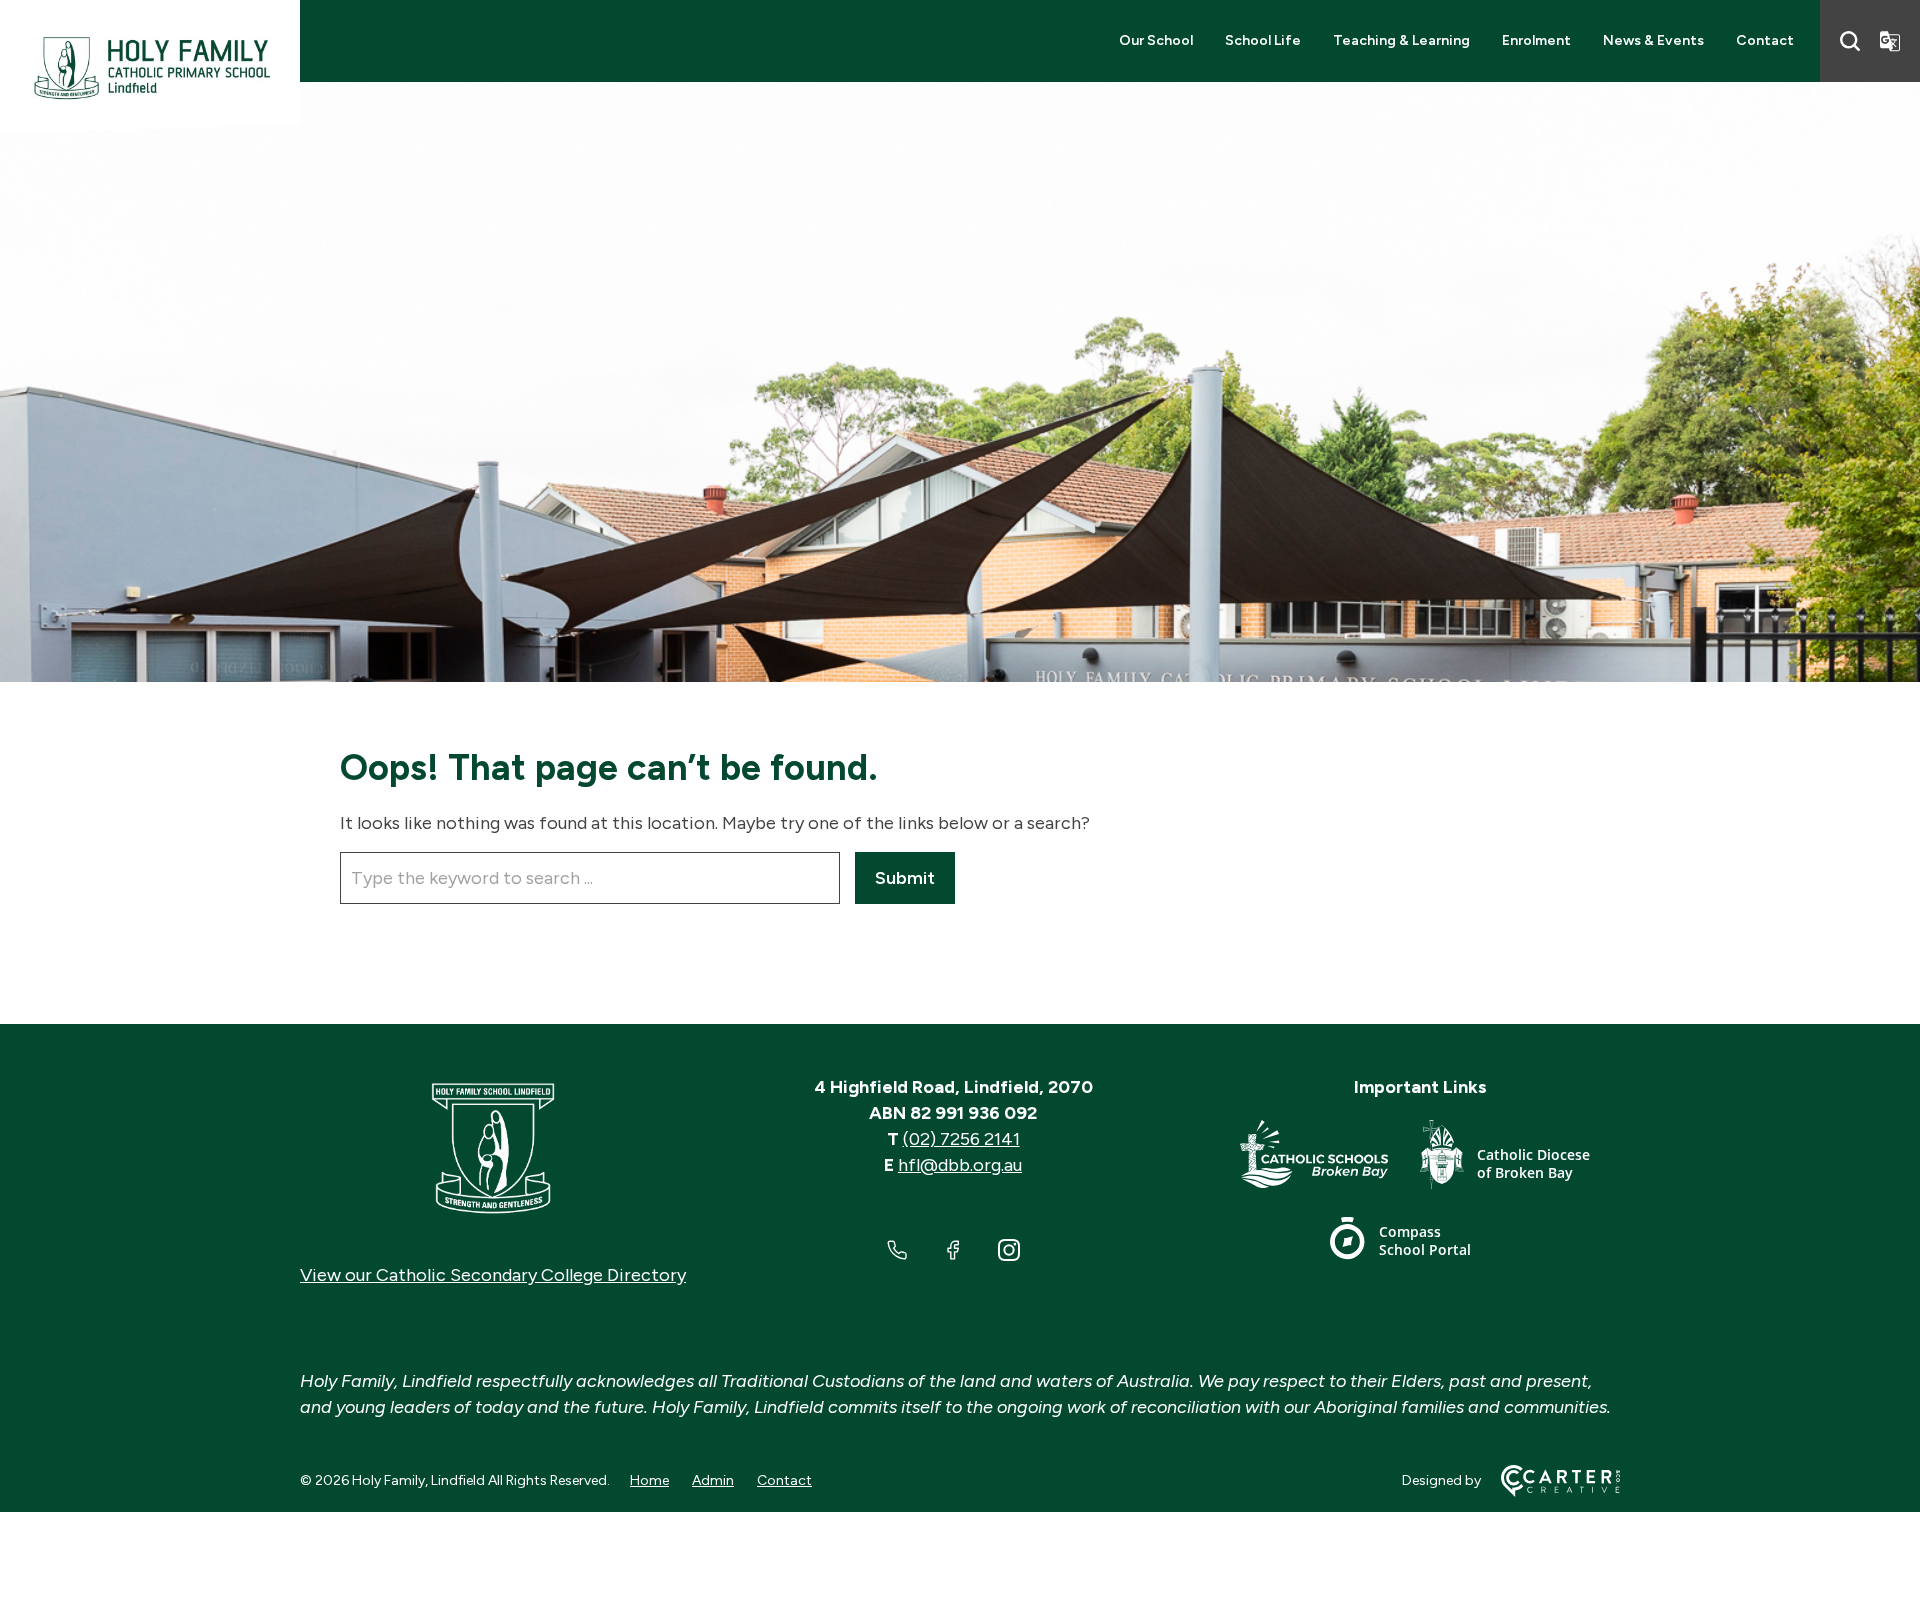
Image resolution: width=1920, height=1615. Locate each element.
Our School (1156, 40)
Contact (1765, 40)
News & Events (1653, 40)
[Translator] (1890, 41)
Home (649, 1480)
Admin (713, 1480)
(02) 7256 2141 (961, 1139)
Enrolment (1536, 40)
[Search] (1850, 41)
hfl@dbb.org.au (960, 1165)
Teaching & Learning (1401, 40)
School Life (1263, 40)
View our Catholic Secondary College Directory (493, 1275)
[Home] (493, 1149)
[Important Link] (1330, 1158)
